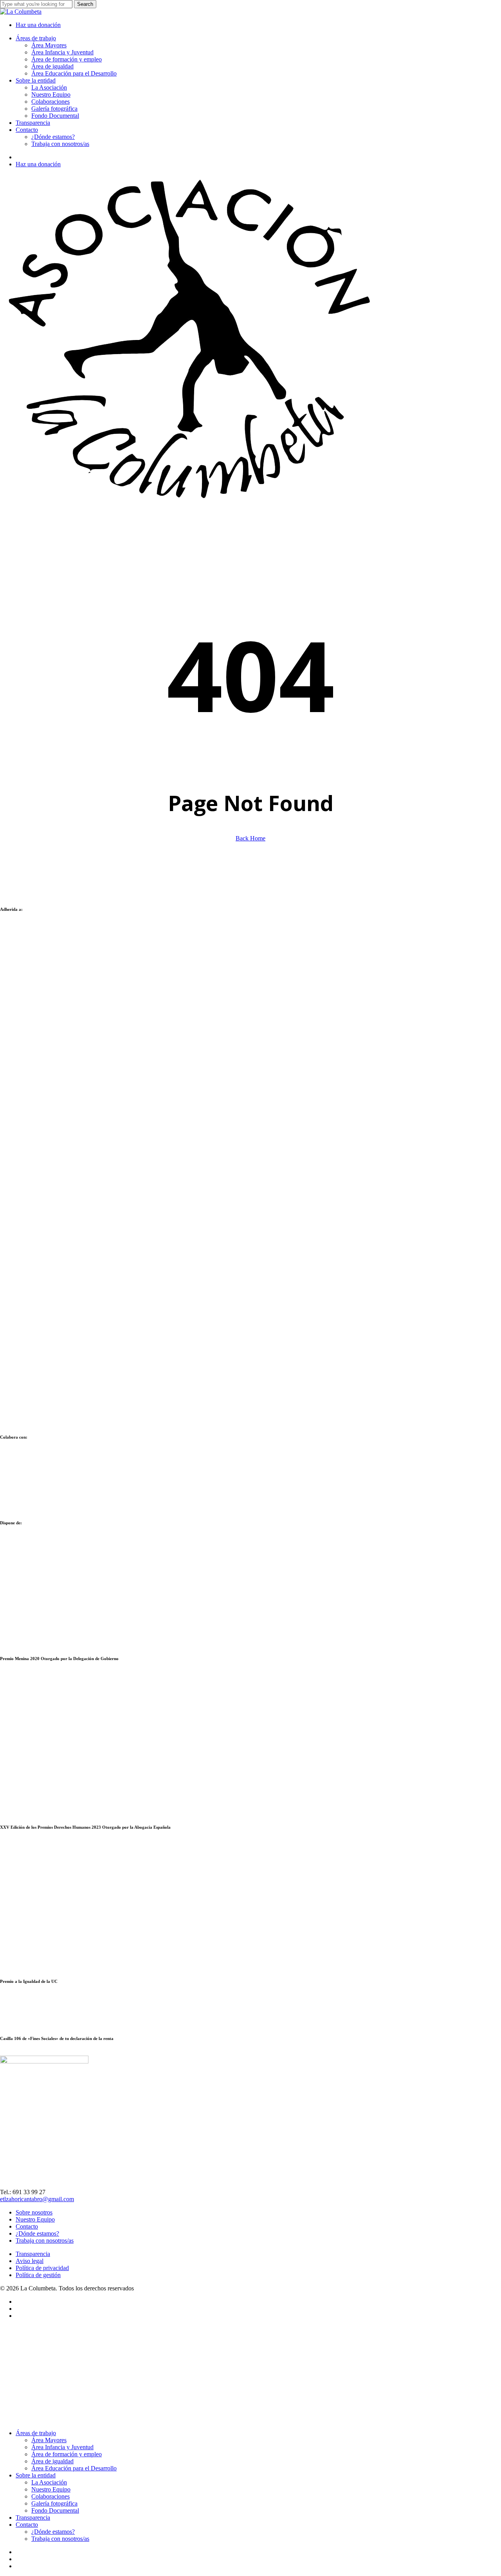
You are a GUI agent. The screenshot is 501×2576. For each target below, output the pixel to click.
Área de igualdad (52, 2461)
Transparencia (33, 2254)
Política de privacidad (42, 2268)
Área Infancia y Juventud (62, 2447)
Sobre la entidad (36, 2475)
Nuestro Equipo (35, 2219)
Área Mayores (49, 2440)
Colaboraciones (50, 2496)
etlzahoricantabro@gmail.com (37, 2199)
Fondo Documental (55, 2510)
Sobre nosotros (34, 2212)
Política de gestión (38, 2275)
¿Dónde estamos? (37, 2233)
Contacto (27, 2226)
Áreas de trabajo (36, 2433)
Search (85, 4)
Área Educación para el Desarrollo (74, 2468)
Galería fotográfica (54, 2503)
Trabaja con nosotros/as (45, 2241)
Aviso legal (30, 2261)
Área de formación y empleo (67, 2454)
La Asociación (49, 2482)
